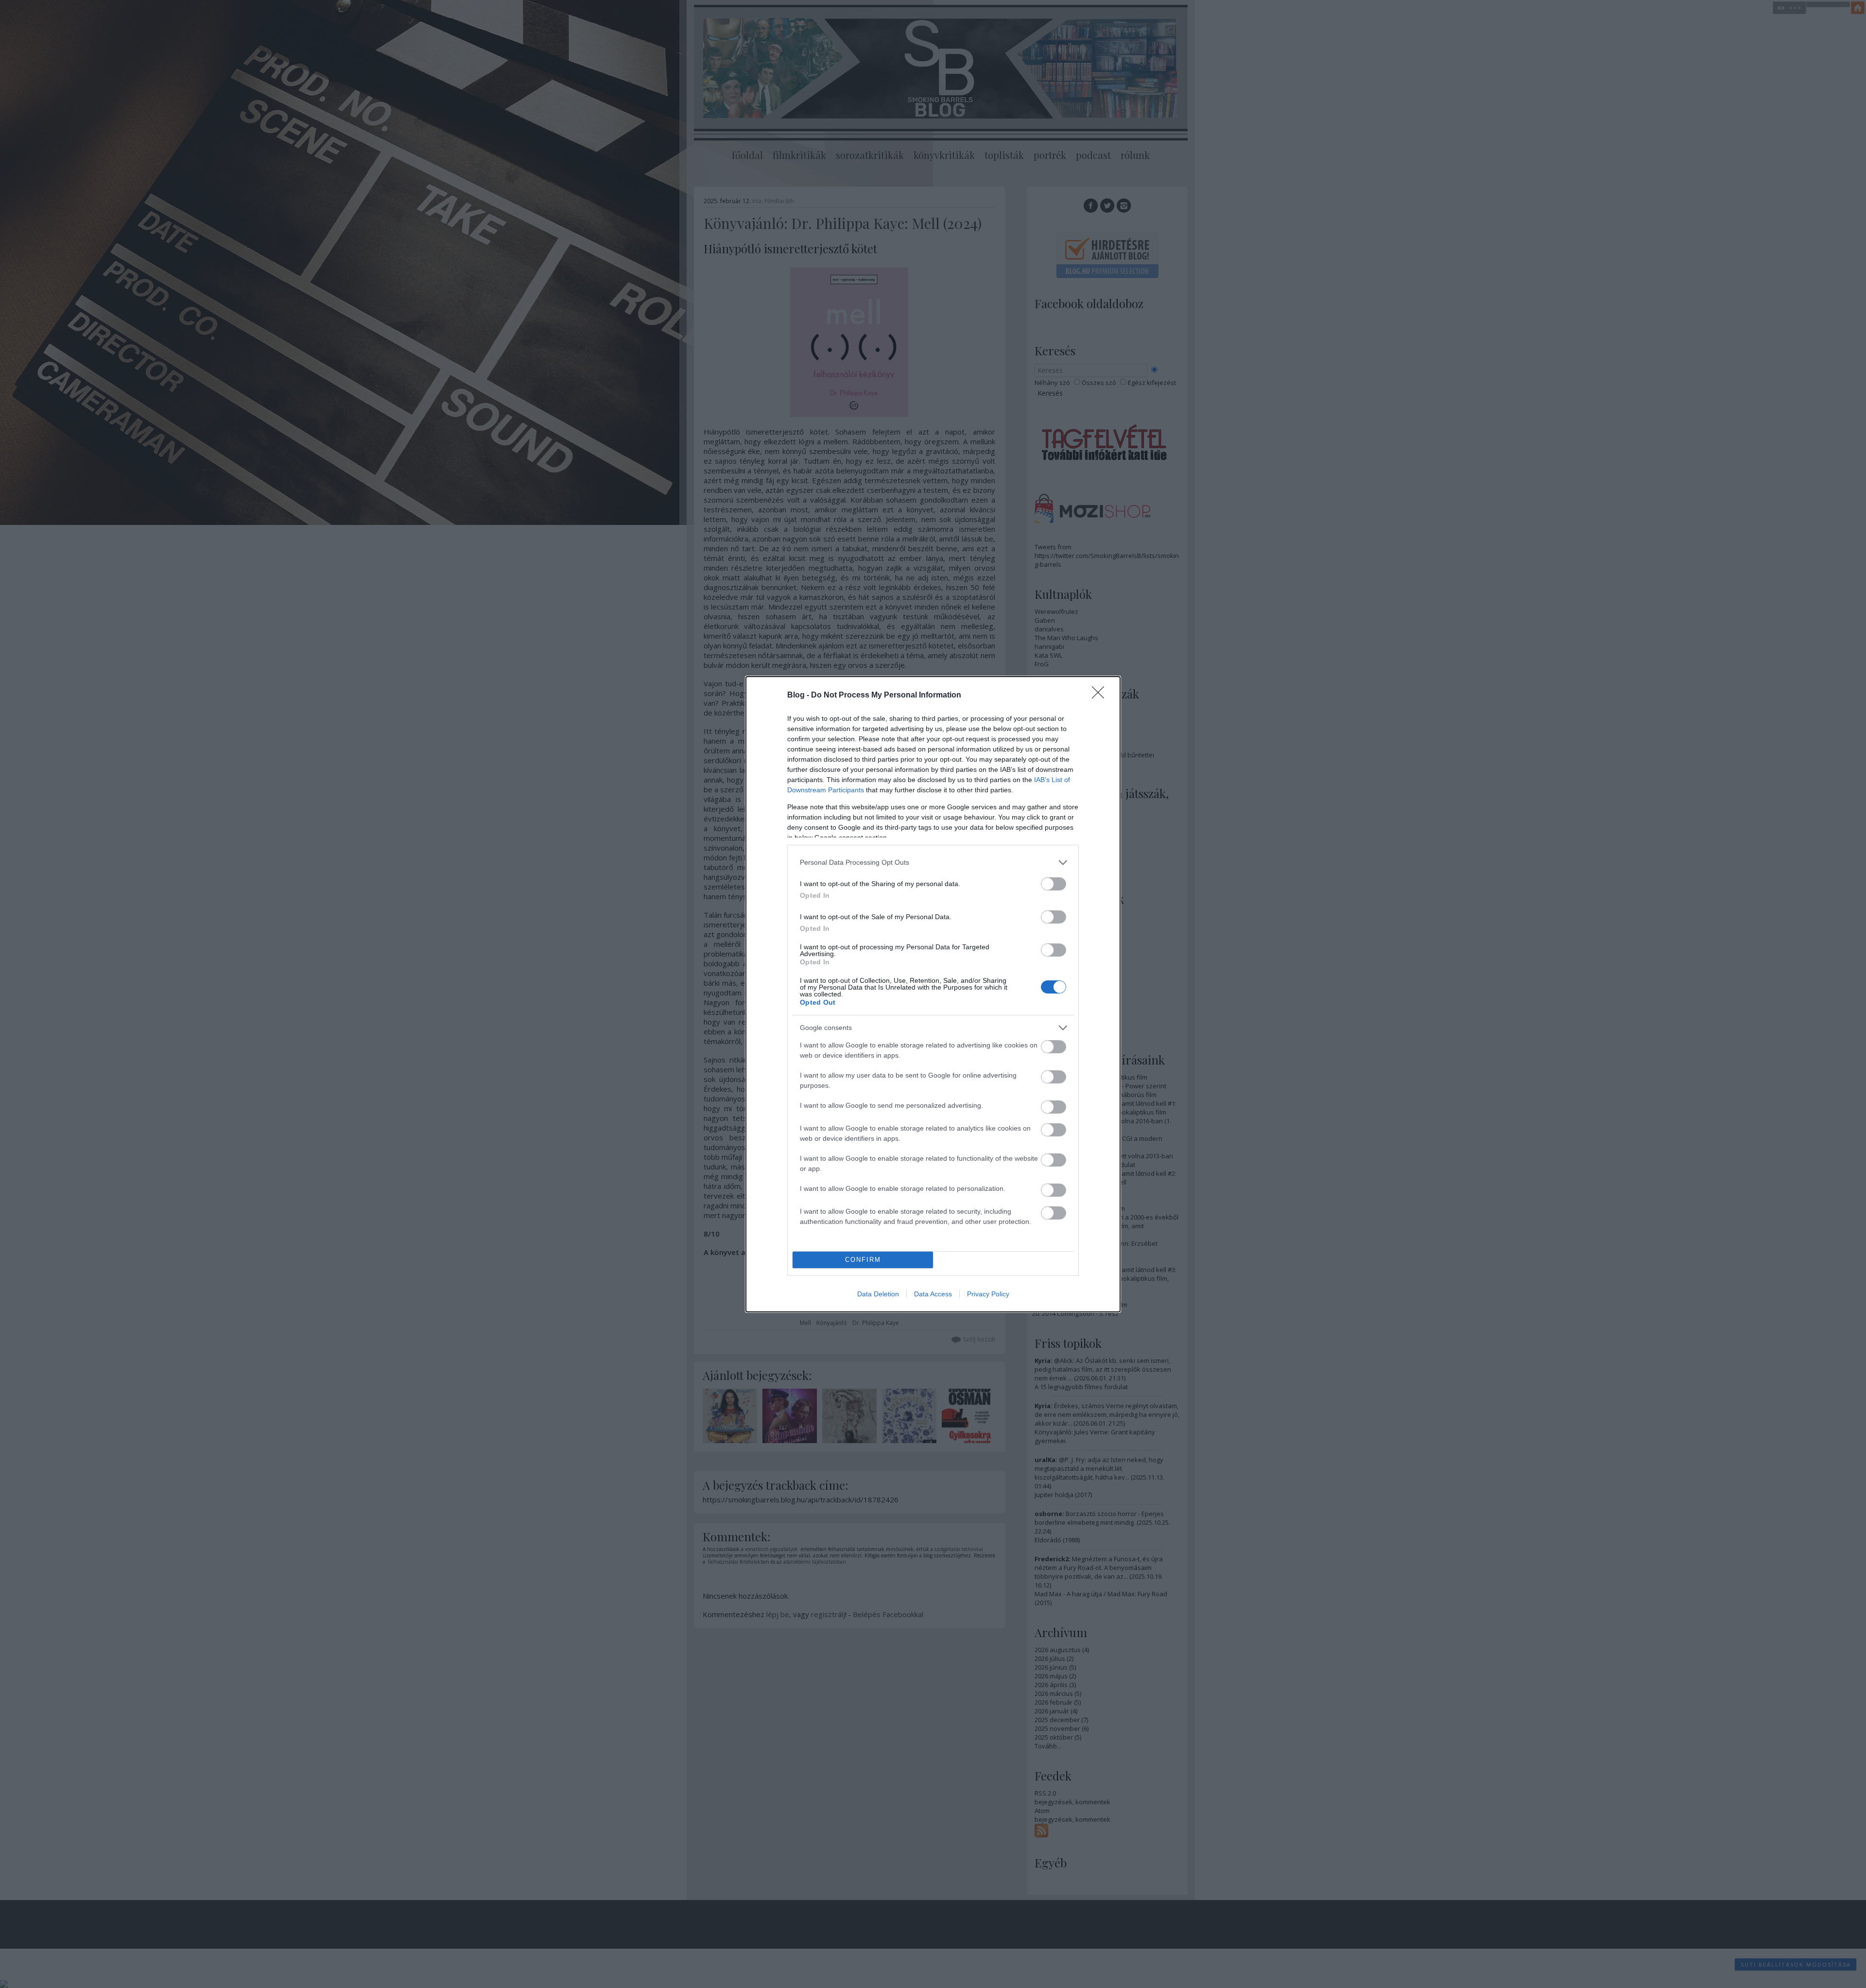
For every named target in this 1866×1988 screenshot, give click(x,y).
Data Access (933, 1294)
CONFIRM (863, 1260)
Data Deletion (878, 1294)
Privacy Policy (988, 1294)
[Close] (1101, 696)
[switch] (1054, 884)
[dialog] (933, 994)
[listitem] (933, 863)
